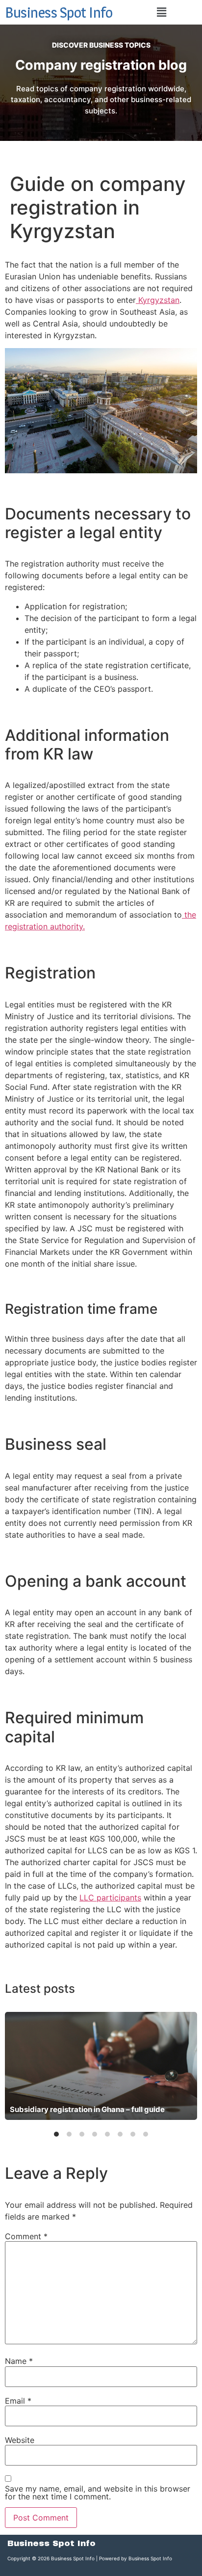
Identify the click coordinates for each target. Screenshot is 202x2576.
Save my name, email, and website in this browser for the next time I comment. (98, 2493)
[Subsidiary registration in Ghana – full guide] (101, 2066)
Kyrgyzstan (158, 300)
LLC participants (110, 1898)
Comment (26, 2236)
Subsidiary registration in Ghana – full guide (87, 2109)
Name (19, 2361)
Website (20, 2440)
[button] (161, 12)
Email (18, 2401)
